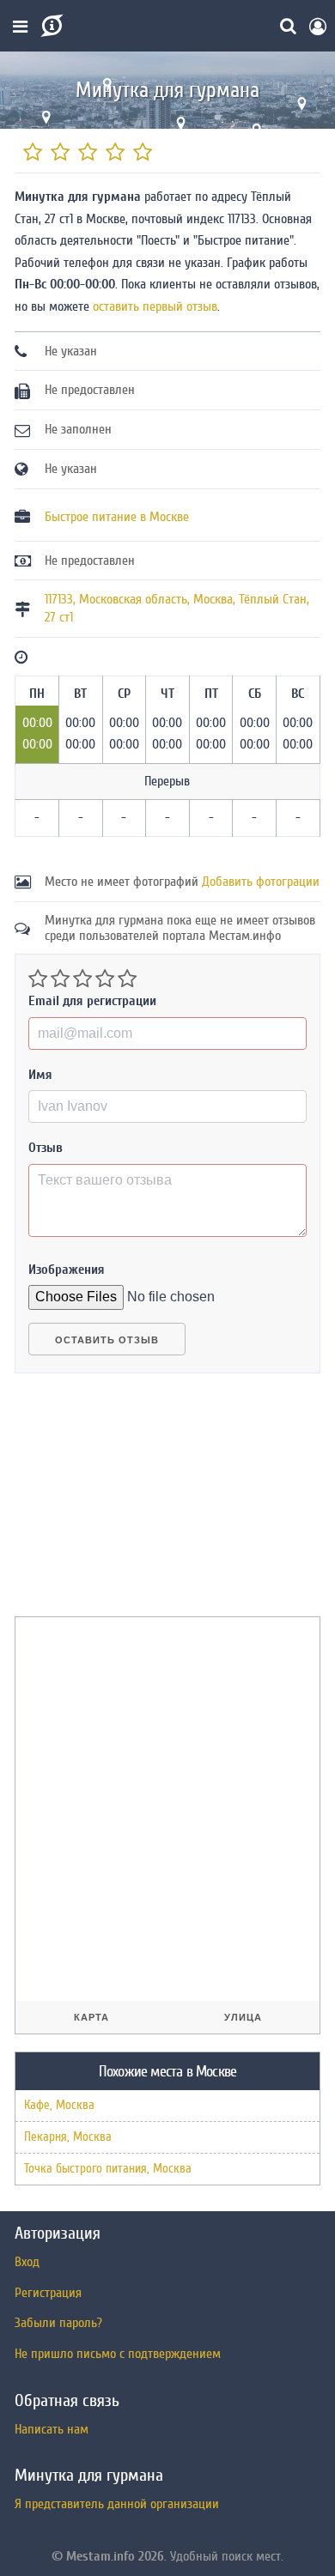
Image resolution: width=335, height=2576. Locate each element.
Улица (243, 2017)
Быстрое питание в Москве (117, 517)
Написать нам (52, 2429)
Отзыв (46, 1148)
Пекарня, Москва (68, 2137)
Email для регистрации (92, 1001)
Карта (91, 2017)
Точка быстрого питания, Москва (108, 2169)
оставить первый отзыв (155, 306)
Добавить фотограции (261, 882)
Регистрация (48, 2293)
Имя (40, 1075)
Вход (27, 2262)
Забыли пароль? (58, 2323)
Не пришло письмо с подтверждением (118, 2354)
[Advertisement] (143, 1502)
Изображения (67, 1270)
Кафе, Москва (59, 2105)
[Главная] (50, 26)
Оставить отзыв (107, 1340)
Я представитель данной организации (117, 2504)
